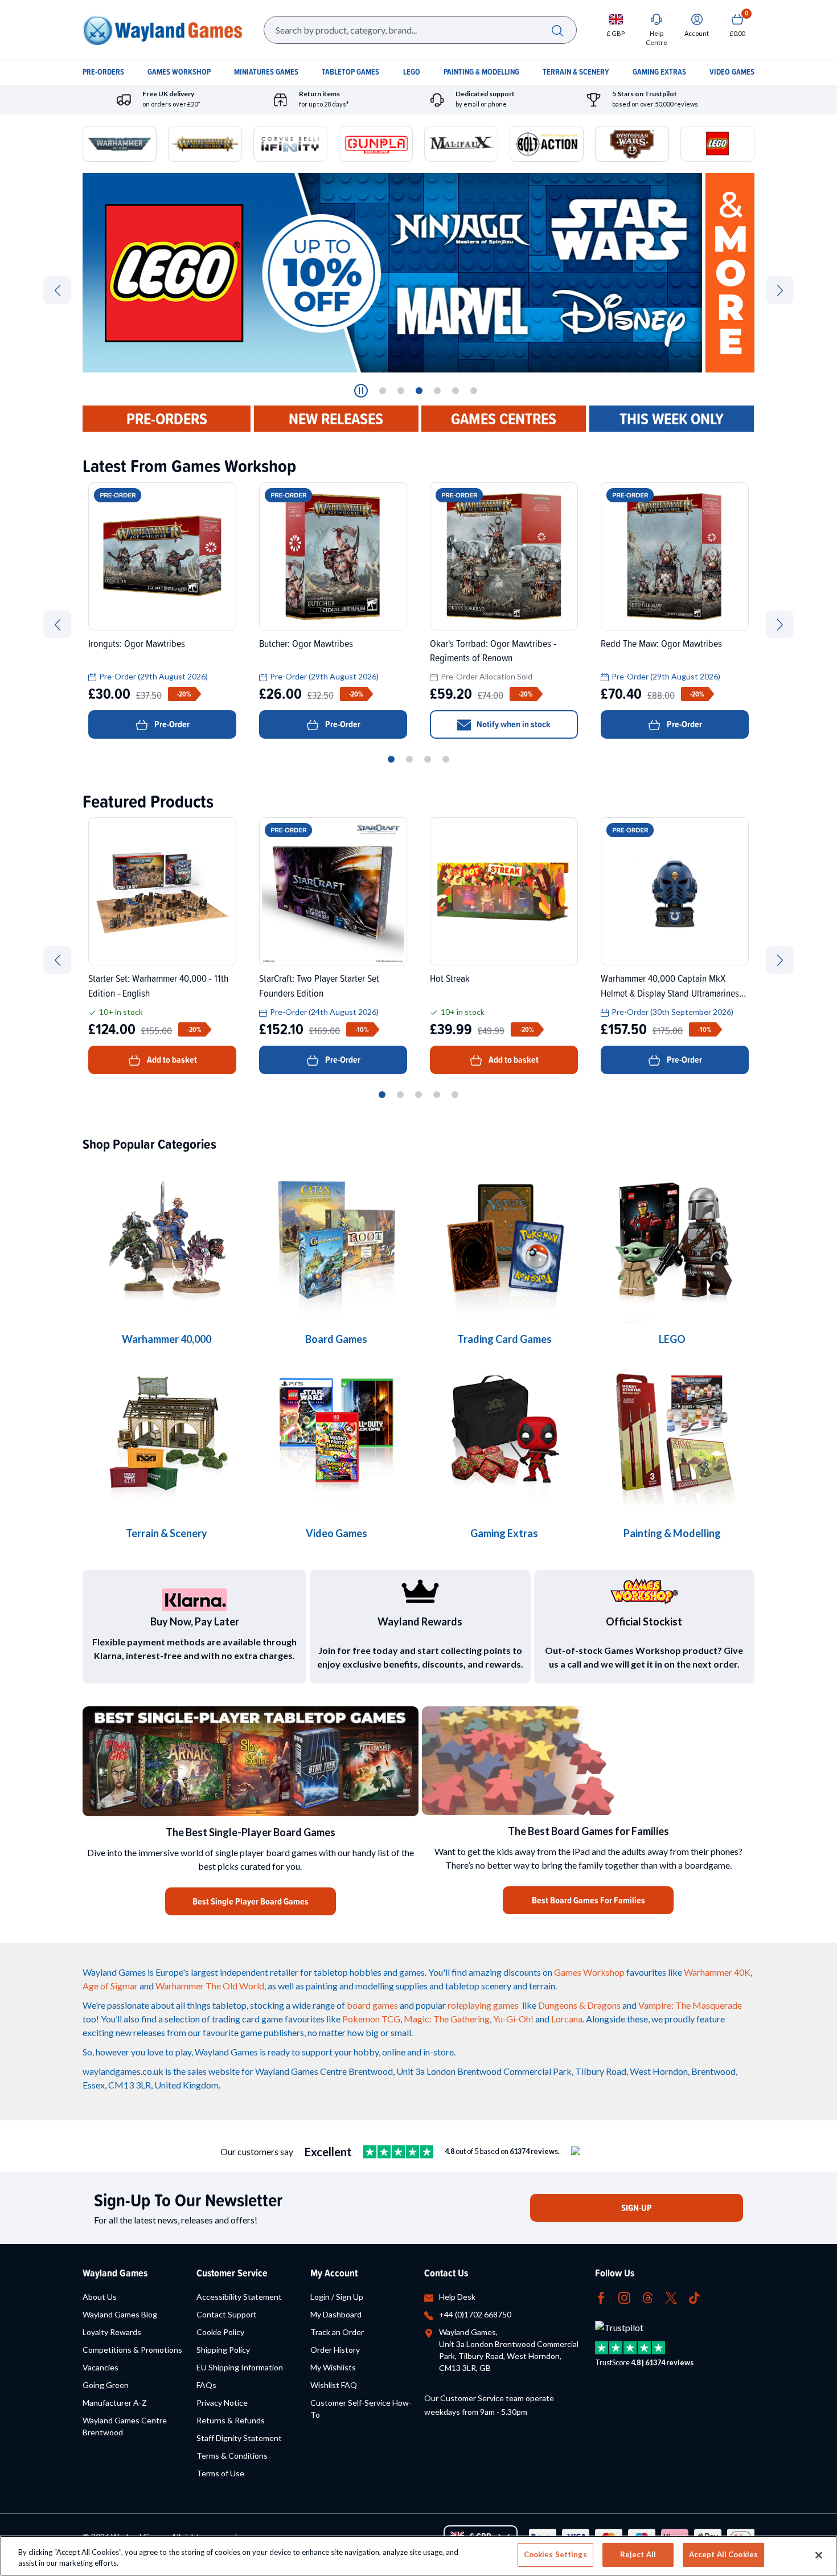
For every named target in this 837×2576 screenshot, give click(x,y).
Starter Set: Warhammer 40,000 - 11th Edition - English (158, 985)
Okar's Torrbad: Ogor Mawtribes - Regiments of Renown (493, 650)
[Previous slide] (57, 290)
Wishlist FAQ (334, 2385)
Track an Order (337, 2332)
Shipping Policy (223, 2350)
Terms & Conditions (232, 2456)
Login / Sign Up (337, 2297)
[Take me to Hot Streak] (504, 891)
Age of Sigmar (110, 1986)
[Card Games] (504, 1241)
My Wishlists (333, 2367)
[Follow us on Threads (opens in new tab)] (648, 2297)
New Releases (336, 419)
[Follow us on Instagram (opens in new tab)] (624, 2297)
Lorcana (567, 2019)
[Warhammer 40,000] (336, 1241)
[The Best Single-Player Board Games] (251, 1761)
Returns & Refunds (231, 2420)
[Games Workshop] (167, 1241)
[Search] (557, 30)
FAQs (206, 2385)
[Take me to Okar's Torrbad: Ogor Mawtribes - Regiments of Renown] (504, 556)
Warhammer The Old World (210, 1986)
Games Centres (504, 419)
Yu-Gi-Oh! (513, 2019)
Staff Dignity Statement (239, 2438)
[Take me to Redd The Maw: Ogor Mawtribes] (675, 556)
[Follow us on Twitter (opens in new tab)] (671, 2297)
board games (372, 2005)
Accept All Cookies (723, 2554)
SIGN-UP (637, 2208)
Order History (335, 2350)
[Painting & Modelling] (672, 1435)
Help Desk (457, 2297)
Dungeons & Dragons (579, 2005)
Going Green (106, 2385)
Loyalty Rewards (112, 2332)
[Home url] (162, 30)
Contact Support (227, 2314)
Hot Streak (450, 978)
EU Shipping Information (240, 2367)
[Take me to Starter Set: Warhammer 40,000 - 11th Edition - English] (162, 891)
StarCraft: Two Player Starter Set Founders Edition (319, 985)
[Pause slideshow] (361, 391)
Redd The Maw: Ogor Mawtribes (661, 643)
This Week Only (672, 419)
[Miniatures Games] (336, 1435)
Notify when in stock (514, 724)
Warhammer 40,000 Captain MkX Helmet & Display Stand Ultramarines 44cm (670, 985)
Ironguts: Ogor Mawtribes (137, 643)
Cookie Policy (220, 2332)
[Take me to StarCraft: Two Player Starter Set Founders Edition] (333, 891)
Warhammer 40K (717, 1972)
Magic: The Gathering (447, 2019)
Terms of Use (220, 2473)
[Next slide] (780, 290)
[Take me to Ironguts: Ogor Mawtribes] (162, 556)
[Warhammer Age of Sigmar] (504, 1435)
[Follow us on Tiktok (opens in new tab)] (694, 2297)
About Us (100, 2297)
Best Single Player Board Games (251, 1901)
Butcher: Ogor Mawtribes (306, 643)
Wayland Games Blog (120, 2314)
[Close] (819, 2555)
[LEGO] (672, 1241)
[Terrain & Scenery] (167, 1435)
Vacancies (100, 2367)
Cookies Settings (555, 2554)
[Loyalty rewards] (420, 1591)
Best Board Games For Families (588, 1900)
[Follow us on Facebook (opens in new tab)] (601, 2297)
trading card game (247, 2019)
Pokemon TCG (371, 2019)
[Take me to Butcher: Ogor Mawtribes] (333, 556)
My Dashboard (336, 2314)
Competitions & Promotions (132, 2350)
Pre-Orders (167, 419)
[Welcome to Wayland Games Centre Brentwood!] (588, 1761)
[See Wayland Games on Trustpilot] (398, 2152)
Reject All (638, 2554)
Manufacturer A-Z (115, 2403)
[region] (419, 2556)
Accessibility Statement (239, 2297)
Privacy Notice (222, 2403)
